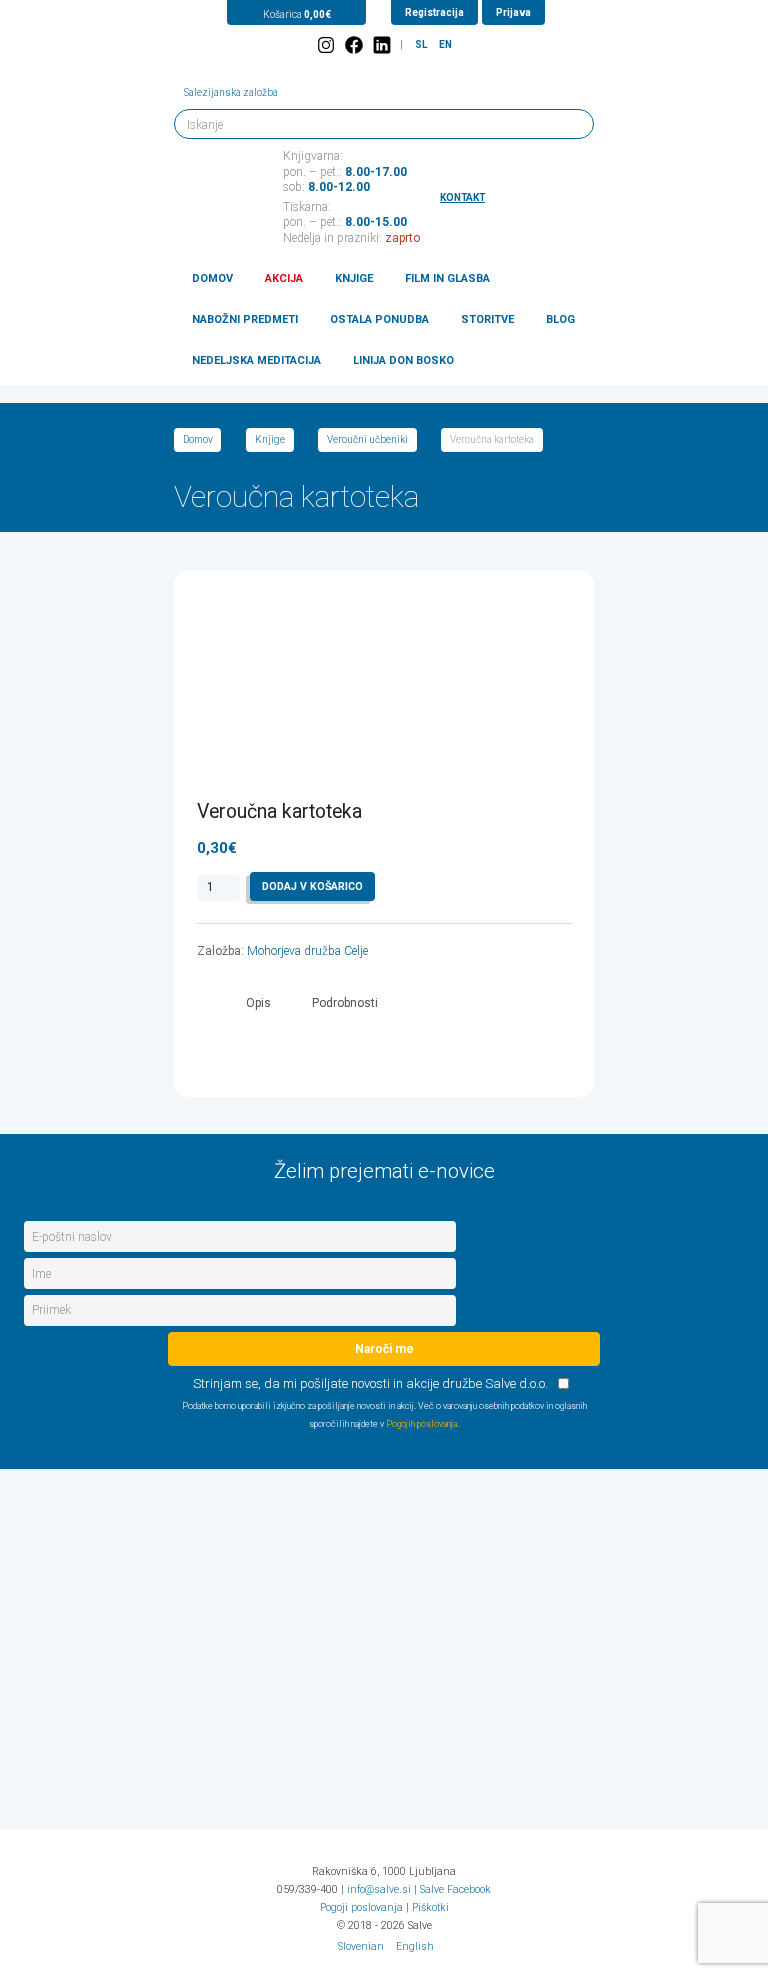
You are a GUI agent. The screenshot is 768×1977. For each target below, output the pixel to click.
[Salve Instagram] (326, 45)
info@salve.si (379, 1889)
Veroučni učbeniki (367, 439)
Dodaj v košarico (312, 886)
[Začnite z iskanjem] (570, 123)
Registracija (434, 12)
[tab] (258, 1003)
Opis (258, 1003)
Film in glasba (447, 278)
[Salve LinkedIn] (382, 45)
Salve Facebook (455, 1889)
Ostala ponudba (379, 319)
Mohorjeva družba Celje (307, 951)
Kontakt (462, 197)
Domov (212, 278)
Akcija (284, 278)
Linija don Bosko (403, 360)
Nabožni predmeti (245, 319)
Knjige (354, 278)
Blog (560, 319)
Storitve (487, 319)
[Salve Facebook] (354, 45)
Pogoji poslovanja (361, 1907)
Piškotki (430, 1907)
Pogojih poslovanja (421, 1424)
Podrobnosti (345, 1003)
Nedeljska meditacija (256, 360)
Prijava (513, 12)
